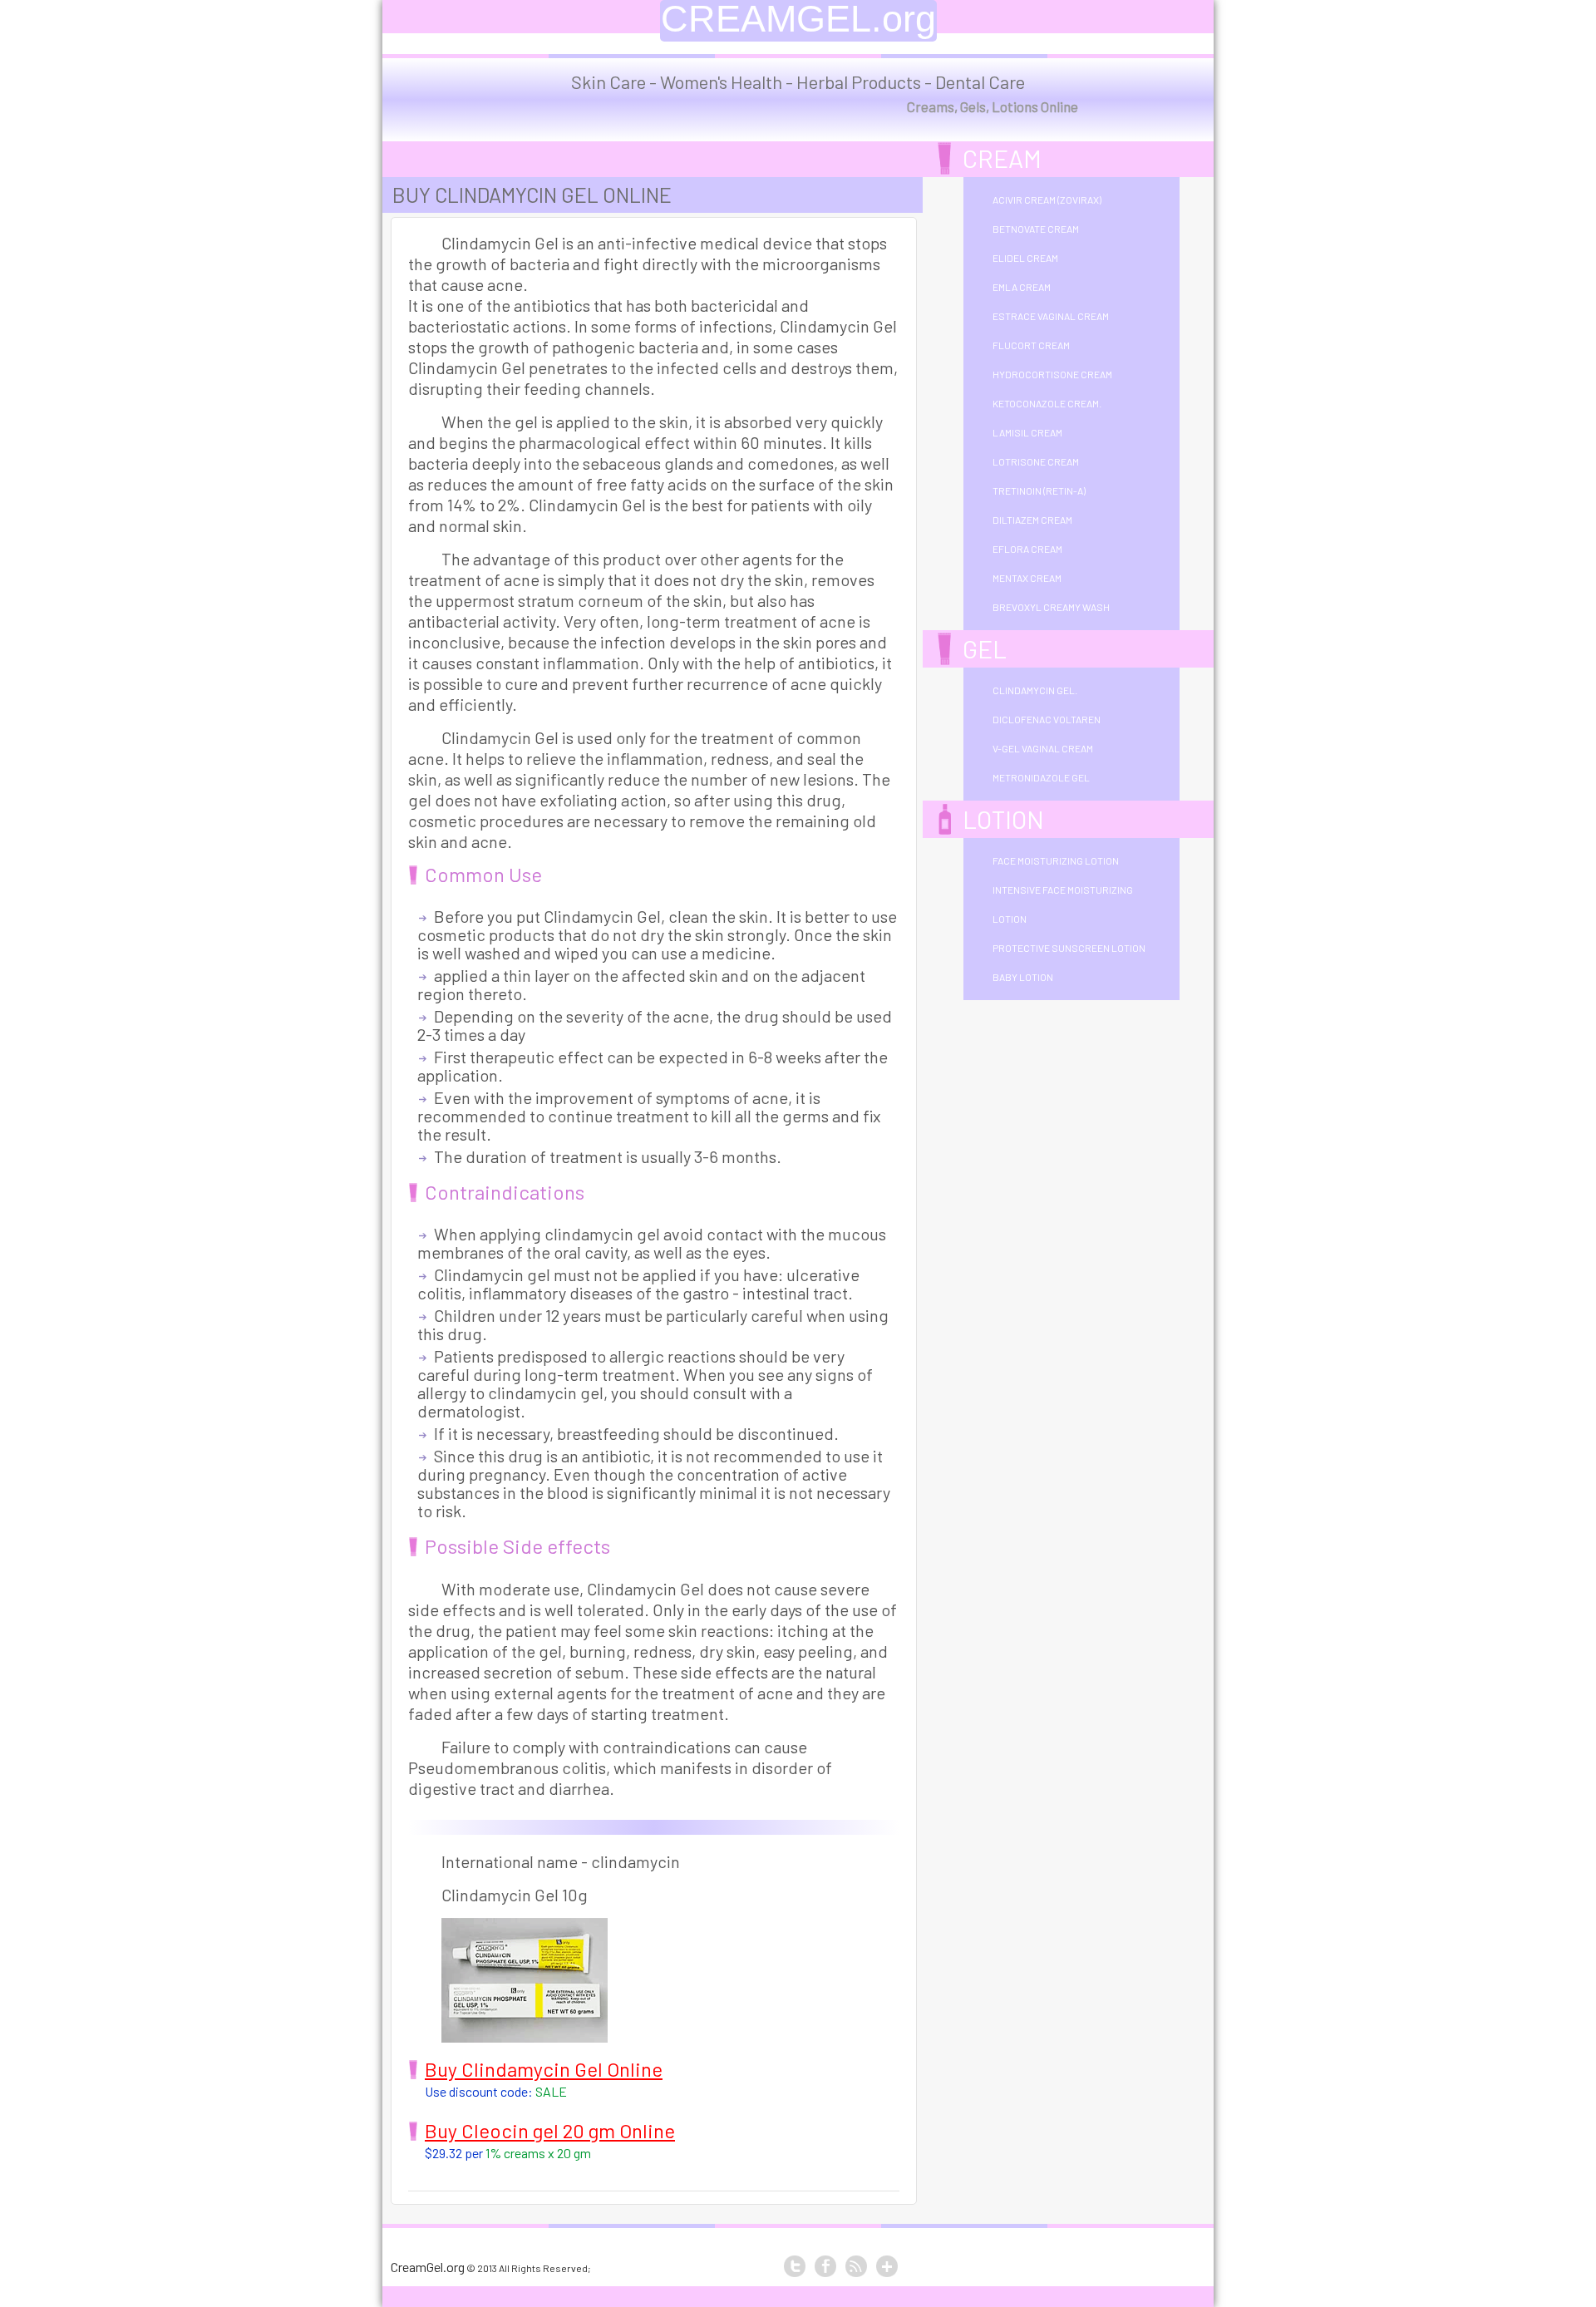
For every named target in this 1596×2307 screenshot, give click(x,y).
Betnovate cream (1036, 229)
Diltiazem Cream (1032, 520)
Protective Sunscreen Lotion (1069, 948)
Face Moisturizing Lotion (1056, 860)
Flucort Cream (1031, 345)
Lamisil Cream (1027, 432)
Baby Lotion (1023, 977)
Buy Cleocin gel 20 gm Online (550, 2130)
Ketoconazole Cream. (1047, 403)
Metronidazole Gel (1041, 777)
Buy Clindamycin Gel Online (544, 2069)
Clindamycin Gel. (1035, 690)
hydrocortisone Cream (1052, 374)
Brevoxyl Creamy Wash (1051, 607)
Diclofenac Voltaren (1047, 719)
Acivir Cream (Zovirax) (1047, 200)
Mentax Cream (1027, 578)
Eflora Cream (1027, 549)
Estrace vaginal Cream (1051, 316)
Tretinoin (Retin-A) (1039, 490)
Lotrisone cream (1036, 461)
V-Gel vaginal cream (1043, 748)
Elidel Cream (1025, 258)
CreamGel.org (428, 2267)
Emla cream (1022, 287)
